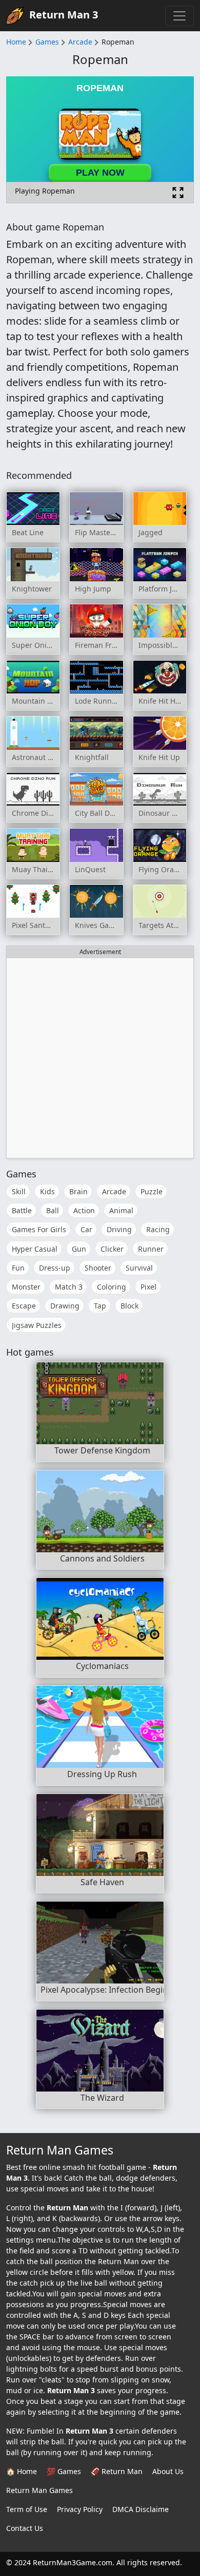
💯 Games (64, 2471)
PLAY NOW (100, 173)
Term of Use (27, 2509)
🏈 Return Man (117, 2471)
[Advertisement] (100, 1058)
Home (16, 42)
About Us (168, 2471)
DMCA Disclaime (141, 2509)
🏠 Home (22, 2471)
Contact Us (25, 2528)
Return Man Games (39, 2490)
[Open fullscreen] (178, 193)
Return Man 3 (64, 15)
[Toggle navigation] (179, 16)
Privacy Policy (80, 2509)
